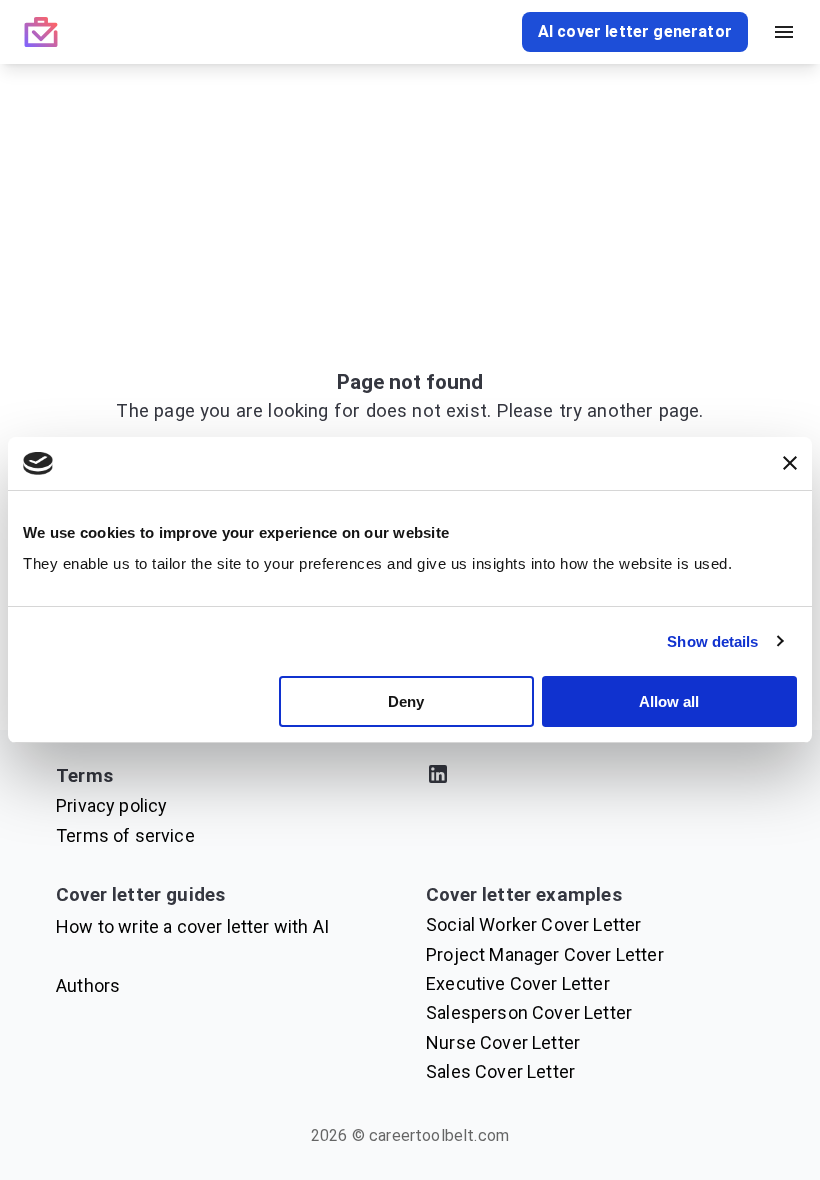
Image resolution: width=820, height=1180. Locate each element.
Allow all (669, 701)
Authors (88, 985)
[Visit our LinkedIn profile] (595, 777)
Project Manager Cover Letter (545, 954)
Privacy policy (111, 805)
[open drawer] (784, 32)
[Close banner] (790, 463)
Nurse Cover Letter (503, 1042)
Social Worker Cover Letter (533, 924)
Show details (712, 641)
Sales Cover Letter (500, 1071)
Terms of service (125, 835)
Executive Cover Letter (518, 983)
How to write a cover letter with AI (192, 926)
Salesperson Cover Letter (529, 1012)
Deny (406, 701)
